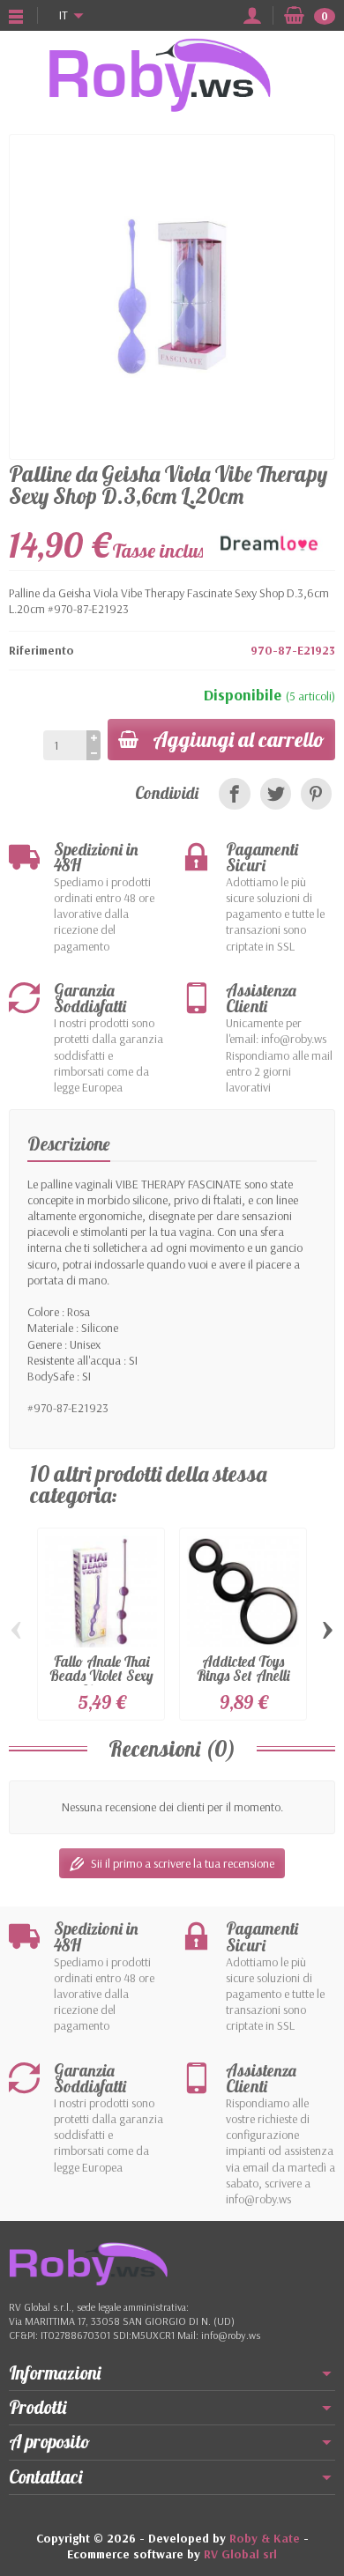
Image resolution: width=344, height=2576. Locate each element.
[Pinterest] (316, 793)
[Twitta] (276, 793)
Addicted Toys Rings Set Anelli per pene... (243, 1676)
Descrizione (69, 1144)
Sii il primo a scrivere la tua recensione (183, 1863)
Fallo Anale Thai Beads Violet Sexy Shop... (101, 1676)
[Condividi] (234, 793)
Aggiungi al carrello (239, 739)
